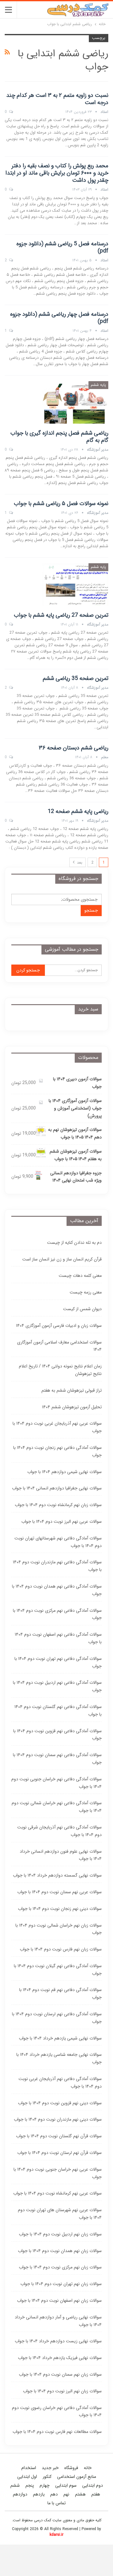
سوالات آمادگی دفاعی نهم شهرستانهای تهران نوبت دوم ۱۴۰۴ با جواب (58, 1542)
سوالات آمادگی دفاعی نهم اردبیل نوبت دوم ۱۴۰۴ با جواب (57, 1686)
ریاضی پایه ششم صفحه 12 (78, 811)
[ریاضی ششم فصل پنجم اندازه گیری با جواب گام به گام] (75, 402)
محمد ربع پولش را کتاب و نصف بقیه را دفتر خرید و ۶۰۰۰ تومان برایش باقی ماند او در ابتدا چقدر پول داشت (57, 173)
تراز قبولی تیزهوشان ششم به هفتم (72, 1390)
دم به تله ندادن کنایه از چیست (74, 1243)
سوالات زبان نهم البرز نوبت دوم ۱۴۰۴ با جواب (62, 2391)
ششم (15, 2485)
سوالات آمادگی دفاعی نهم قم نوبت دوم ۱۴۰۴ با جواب (60, 1994)
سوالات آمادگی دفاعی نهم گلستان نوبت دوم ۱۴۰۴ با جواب (58, 1711)
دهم (54, 2494)
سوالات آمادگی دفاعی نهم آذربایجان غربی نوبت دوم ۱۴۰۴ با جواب (60, 2083)
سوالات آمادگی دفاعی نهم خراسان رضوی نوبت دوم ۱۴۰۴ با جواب (57, 2412)
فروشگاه (71, 2468)
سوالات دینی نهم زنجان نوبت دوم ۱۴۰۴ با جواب (60, 1909)
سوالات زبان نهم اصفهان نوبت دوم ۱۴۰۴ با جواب (59, 2301)
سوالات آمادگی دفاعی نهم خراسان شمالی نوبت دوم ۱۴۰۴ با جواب (57, 1807)
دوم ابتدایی (93, 2485)
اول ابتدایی (27, 2477)
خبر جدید (50, 2468)
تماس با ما (56, 2503)
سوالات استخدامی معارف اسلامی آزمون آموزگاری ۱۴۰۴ (59, 1346)
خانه (88, 2468)
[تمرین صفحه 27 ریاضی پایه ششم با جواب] (75, 584)
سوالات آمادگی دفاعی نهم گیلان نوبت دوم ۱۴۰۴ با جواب (58, 1970)
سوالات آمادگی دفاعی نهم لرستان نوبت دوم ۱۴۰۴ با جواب (57, 2018)
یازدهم (39, 2494)
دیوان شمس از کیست (82, 1309)
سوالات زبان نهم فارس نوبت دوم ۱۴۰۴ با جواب (61, 1949)
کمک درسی (43, 2520)
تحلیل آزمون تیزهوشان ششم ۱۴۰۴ (72, 1407)
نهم (66, 2494)
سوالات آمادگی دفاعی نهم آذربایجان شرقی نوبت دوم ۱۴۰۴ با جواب (59, 1831)
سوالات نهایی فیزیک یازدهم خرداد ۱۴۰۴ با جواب (60, 2358)
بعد (79, 862)
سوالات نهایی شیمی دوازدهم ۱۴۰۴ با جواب (65, 1472)
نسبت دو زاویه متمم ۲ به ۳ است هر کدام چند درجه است (57, 99)
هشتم (80, 2494)
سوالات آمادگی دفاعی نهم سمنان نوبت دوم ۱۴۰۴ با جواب (57, 1759)
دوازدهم (20, 2494)
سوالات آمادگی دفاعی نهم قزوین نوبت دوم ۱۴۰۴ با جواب (57, 1735)
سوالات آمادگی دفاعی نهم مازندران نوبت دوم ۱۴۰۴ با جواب (57, 1566)
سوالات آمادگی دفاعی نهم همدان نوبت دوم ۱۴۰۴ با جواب (57, 1590)
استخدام (29, 2468)
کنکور (47, 2477)
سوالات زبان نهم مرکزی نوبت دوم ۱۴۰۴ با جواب (60, 2267)
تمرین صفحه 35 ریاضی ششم (75, 678)
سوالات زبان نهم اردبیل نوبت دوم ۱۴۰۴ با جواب (60, 2234)
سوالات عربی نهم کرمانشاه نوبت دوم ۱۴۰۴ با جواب (57, 2193)
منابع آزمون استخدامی (77, 2477)
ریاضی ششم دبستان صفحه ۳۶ (74, 748)
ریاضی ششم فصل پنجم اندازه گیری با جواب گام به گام (59, 437)
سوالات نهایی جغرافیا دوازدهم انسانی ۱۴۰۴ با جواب (57, 1488)
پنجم (30, 2485)
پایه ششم (98, 385)
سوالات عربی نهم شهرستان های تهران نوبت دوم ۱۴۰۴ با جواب (60, 2214)
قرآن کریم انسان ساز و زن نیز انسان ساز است (62, 1259)
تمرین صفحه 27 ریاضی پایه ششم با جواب (61, 615)
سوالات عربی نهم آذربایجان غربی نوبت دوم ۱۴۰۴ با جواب (57, 1427)
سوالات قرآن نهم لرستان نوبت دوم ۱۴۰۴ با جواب (59, 2153)
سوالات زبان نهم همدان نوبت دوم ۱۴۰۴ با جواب (60, 2251)
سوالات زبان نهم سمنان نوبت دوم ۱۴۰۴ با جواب (60, 2374)
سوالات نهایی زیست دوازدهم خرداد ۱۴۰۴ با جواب (58, 2341)
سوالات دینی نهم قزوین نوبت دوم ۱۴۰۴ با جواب (60, 2103)
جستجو (91, 910)
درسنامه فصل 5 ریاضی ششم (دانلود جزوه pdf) (62, 247)
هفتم (96, 2494)
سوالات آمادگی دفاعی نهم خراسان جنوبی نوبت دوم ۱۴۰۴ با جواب (56, 1783)
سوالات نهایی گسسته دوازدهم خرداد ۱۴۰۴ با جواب (57, 1875)
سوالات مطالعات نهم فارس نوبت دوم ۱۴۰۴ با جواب (57, 2432)
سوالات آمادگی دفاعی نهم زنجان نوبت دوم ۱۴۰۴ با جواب (57, 1451)
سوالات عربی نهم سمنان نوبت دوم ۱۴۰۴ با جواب (59, 1892)
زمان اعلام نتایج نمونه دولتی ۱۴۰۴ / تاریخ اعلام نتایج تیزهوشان (60, 1370)
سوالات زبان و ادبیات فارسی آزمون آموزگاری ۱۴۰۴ (59, 1326)
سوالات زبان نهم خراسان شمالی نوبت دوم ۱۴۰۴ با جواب (59, 1929)
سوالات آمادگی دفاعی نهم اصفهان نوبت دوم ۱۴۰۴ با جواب (58, 1638)
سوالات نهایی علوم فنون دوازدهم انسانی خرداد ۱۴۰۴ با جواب (61, 1855)
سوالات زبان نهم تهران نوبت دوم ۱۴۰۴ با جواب (61, 2284)
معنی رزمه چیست (86, 1292)
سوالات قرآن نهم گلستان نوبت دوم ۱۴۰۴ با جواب (59, 2136)
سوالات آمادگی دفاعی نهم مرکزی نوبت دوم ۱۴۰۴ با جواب (57, 1614)
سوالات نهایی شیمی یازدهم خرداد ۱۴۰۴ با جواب (60, 2038)
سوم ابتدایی (66, 2485)
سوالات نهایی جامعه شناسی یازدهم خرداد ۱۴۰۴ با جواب (59, 2058)
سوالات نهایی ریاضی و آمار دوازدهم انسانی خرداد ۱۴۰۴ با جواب (58, 2321)
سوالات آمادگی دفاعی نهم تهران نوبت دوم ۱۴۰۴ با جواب (58, 1662)
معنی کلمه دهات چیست (80, 1276)
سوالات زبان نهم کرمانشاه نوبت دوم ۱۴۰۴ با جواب (58, 1505)
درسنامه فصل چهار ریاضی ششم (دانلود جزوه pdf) (59, 318)
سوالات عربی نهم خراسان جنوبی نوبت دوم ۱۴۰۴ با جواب (58, 2173)
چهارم (45, 2485)
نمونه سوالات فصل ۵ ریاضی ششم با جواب (61, 504)
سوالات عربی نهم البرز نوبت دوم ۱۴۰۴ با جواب (62, 1522)
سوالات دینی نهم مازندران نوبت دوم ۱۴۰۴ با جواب (58, 2119)
